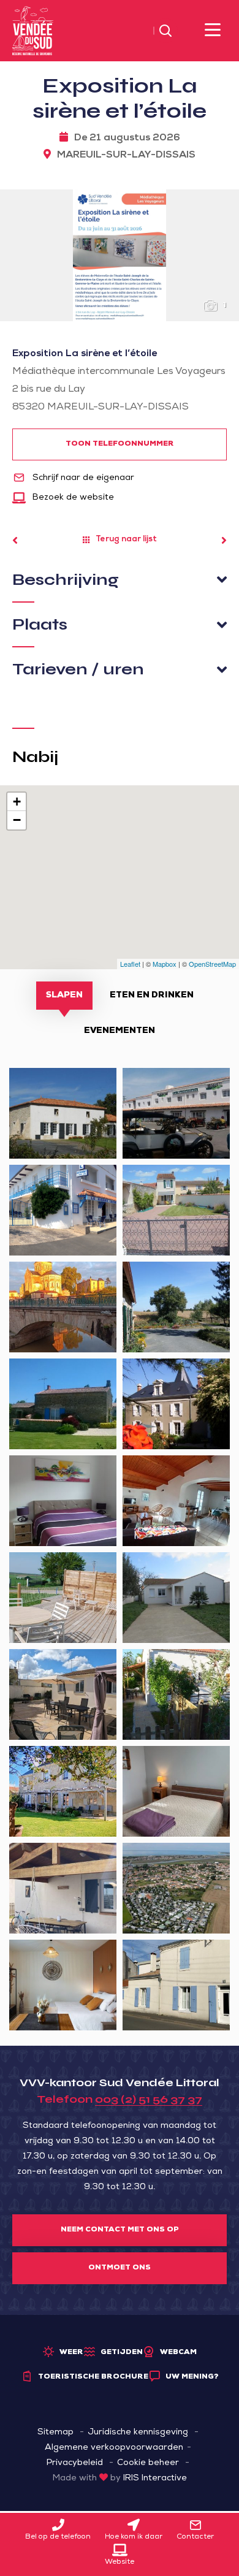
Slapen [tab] (64, 996)
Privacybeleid (75, 2463)
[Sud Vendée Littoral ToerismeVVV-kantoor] (33, 31)
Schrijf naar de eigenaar (82, 478)
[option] (120, 255)
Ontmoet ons (120, 2268)
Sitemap (55, 2433)
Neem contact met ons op (120, 2230)
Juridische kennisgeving (138, 2433)
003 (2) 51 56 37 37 (149, 2099)
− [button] (17, 820)
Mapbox (165, 964)
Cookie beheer (148, 2463)
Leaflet (130, 964)
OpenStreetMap (212, 964)
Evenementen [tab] (120, 1031)
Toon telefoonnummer (120, 444)
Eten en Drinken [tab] (152, 996)
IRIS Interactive (155, 2479)
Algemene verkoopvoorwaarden (114, 2448)
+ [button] (17, 802)
